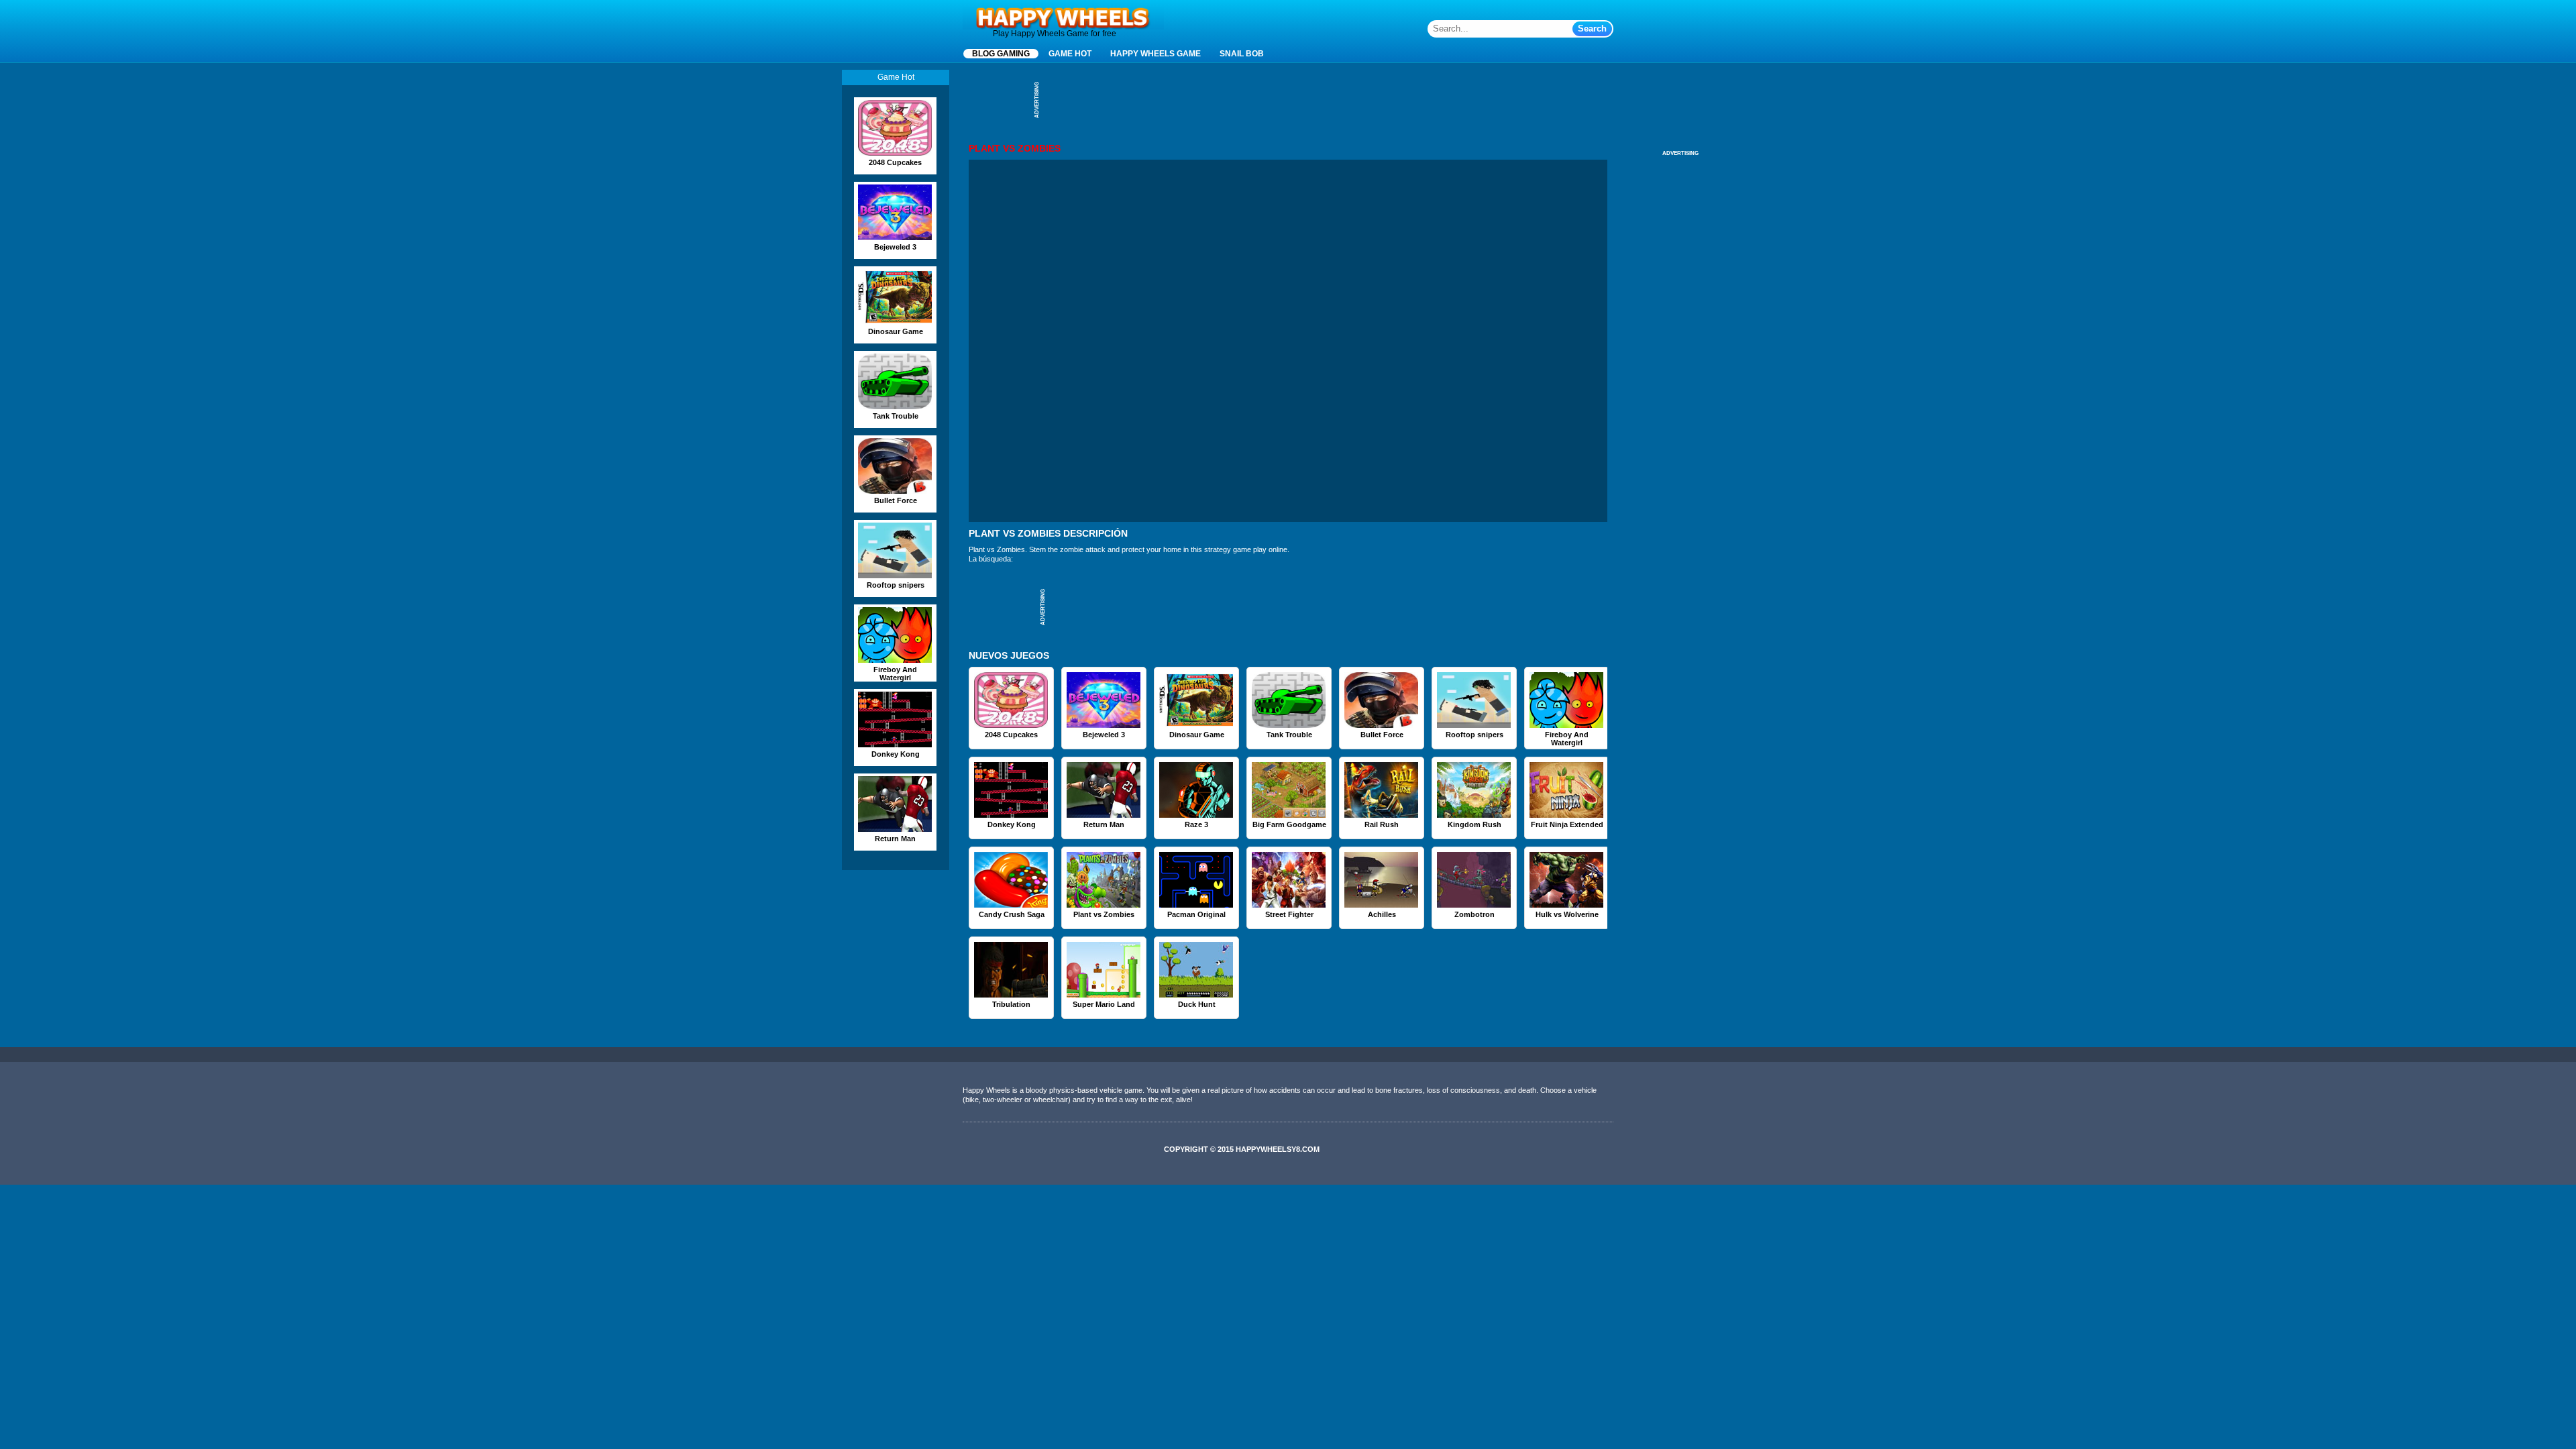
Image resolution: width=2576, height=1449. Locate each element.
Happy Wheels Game (1156, 54)
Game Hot (1070, 54)
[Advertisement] (1288, 100)
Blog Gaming (1001, 54)
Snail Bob (1242, 54)
